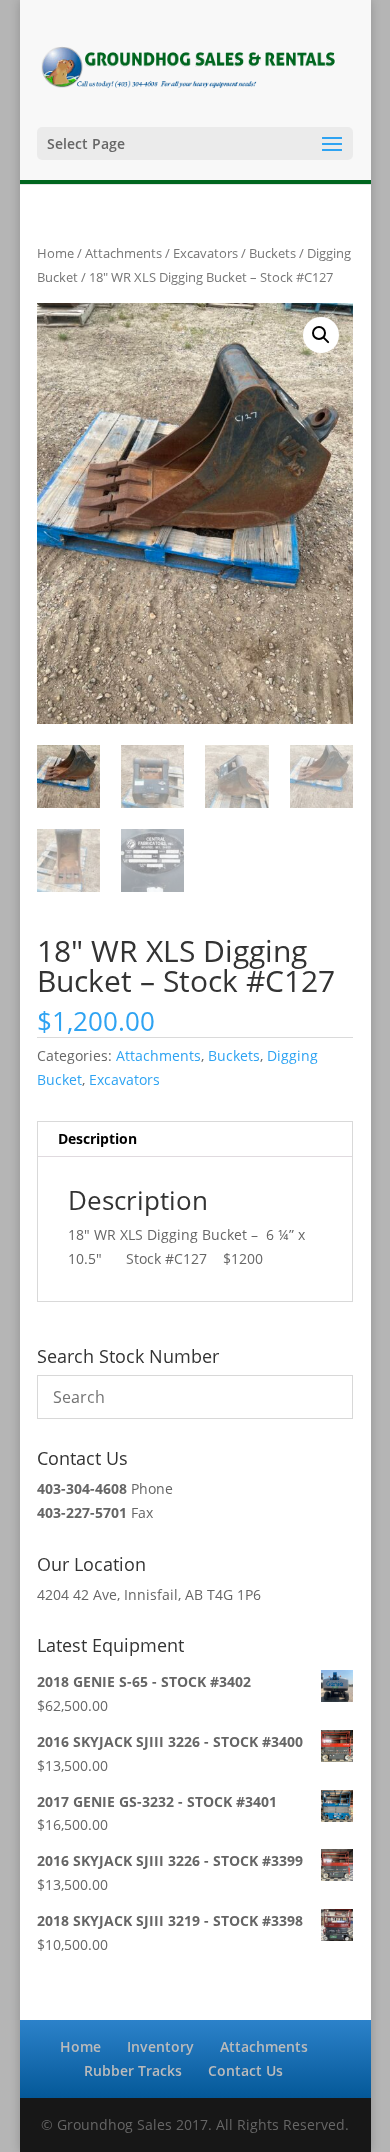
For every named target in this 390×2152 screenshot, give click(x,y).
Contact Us (245, 2070)
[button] (321, 335)
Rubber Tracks (133, 2070)
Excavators (205, 253)
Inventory (160, 2046)
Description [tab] (97, 1138)
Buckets (272, 253)
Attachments (123, 253)
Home (55, 253)
